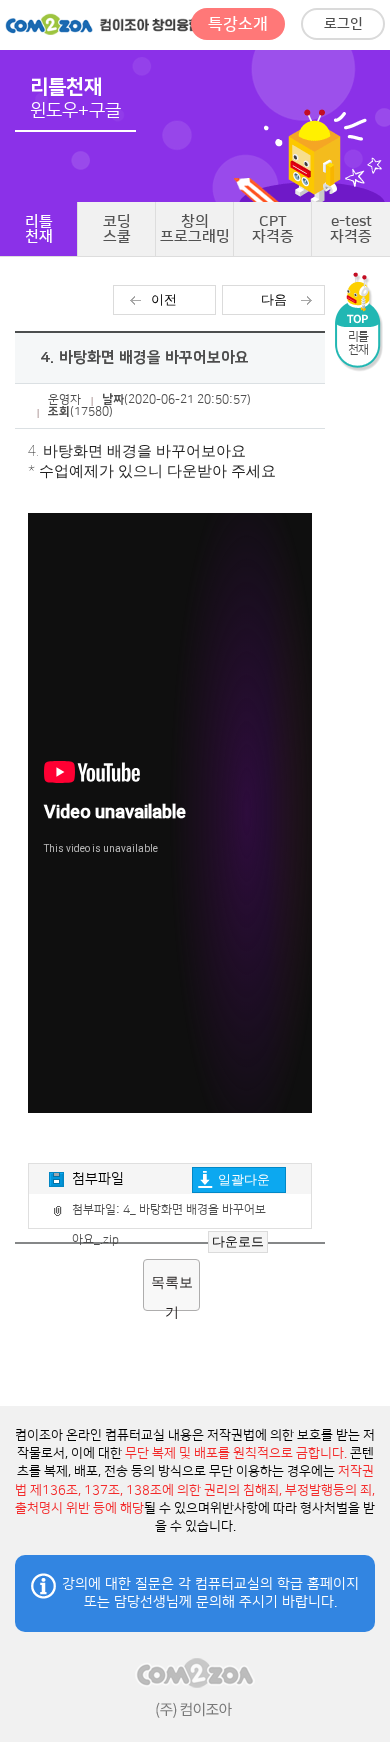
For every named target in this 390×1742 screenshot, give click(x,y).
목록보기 (172, 1292)
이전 (164, 299)
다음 (274, 299)
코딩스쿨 (117, 229)
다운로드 (238, 1241)
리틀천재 (39, 229)
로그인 (343, 24)
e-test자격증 (351, 229)
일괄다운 (244, 1179)
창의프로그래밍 (195, 229)
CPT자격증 (273, 229)
